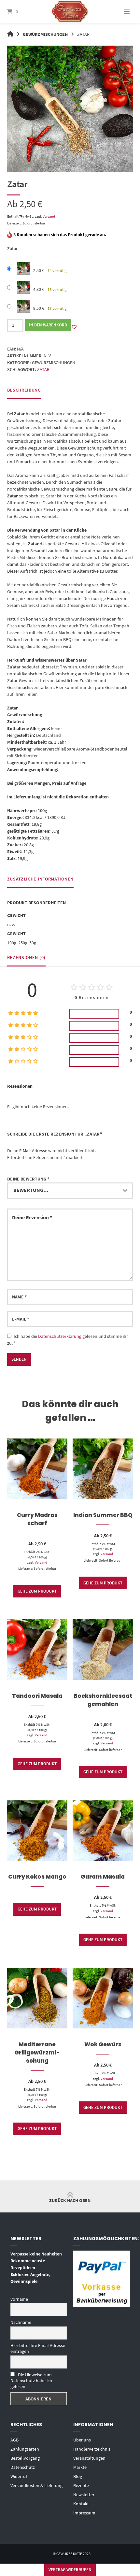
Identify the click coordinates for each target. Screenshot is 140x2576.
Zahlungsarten (25, 2449)
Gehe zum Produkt (37, 1591)
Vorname (19, 2299)
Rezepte (81, 2485)
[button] (74, 327)
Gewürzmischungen (45, 34)
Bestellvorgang (25, 2458)
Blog (78, 2476)
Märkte (80, 2467)
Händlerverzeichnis (92, 2449)
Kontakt (81, 2504)
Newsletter (84, 2495)
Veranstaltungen (89, 2458)
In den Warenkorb (48, 325)
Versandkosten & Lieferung (36, 2485)
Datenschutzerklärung (60, 1336)
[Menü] (120, 11)
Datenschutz (23, 2467)
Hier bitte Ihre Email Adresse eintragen (38, 2348)
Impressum (84, 2513)
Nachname (21, 2322)
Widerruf (19, 2476)
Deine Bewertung (28, 1179)
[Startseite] (70, 11)
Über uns (82, 2440)
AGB (14, 2440)
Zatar (43, 369)
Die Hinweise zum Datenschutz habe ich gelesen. (31, 2381)
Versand (49, 216)
